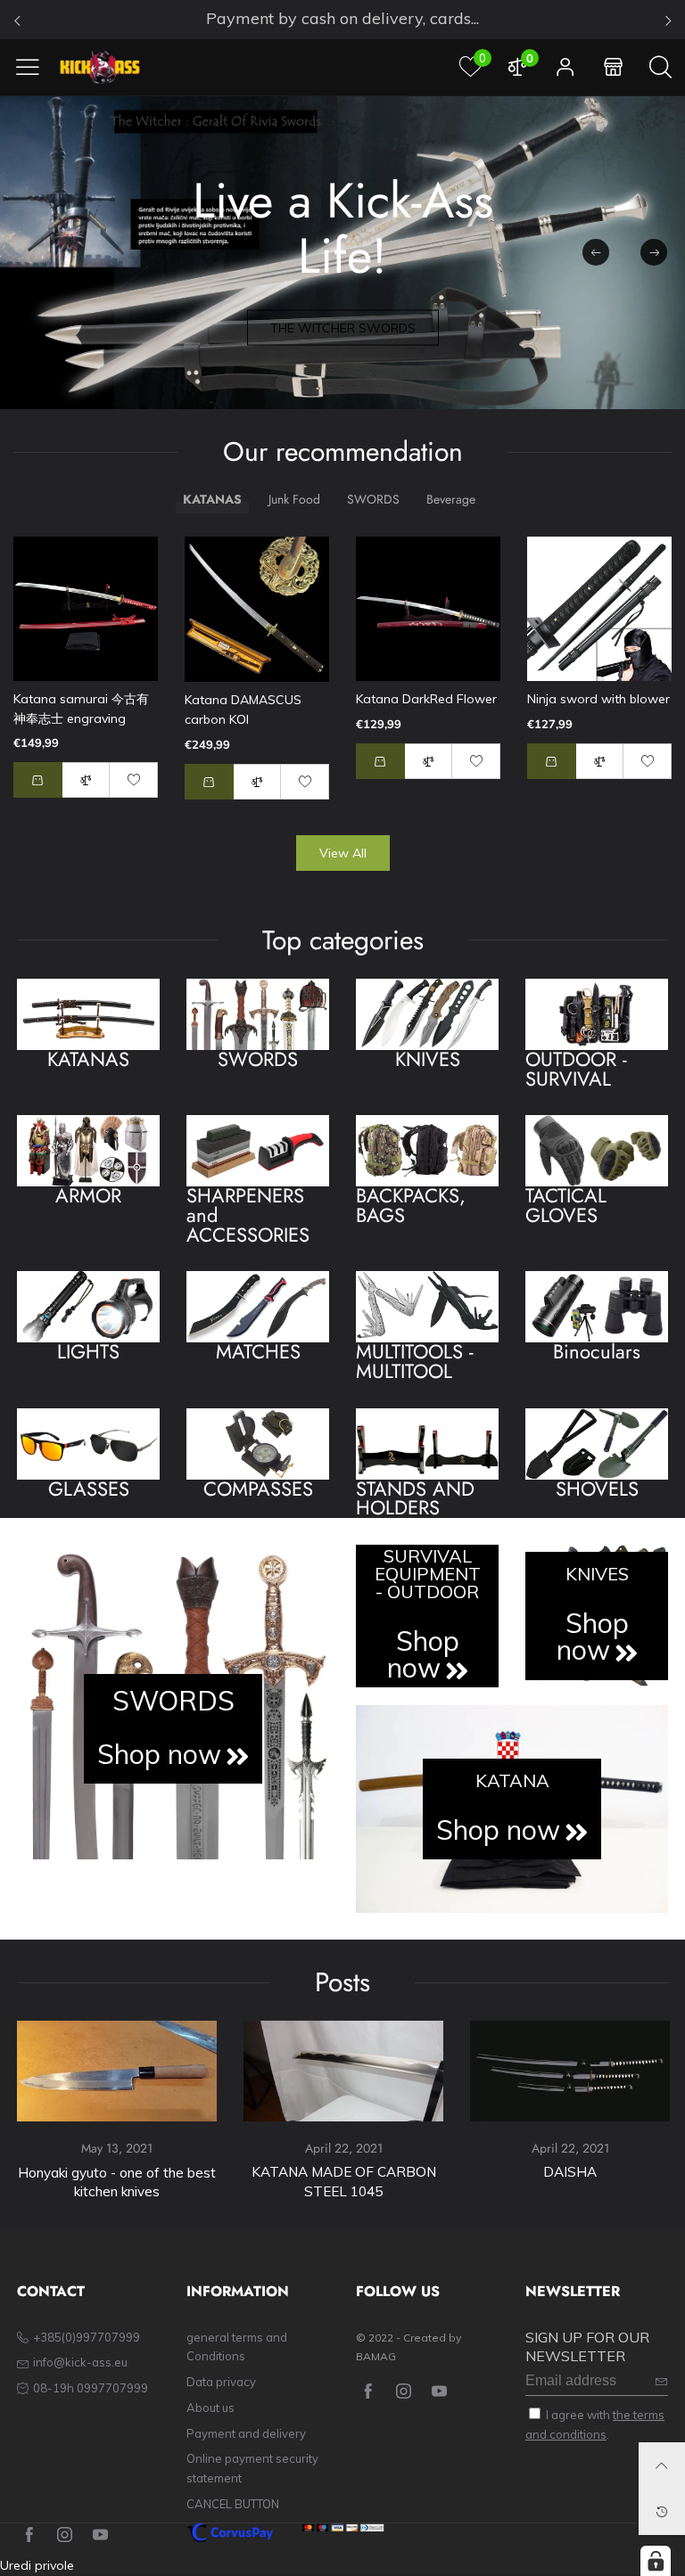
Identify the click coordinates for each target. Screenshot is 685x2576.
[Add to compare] (87, 780)
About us (210, 2408)
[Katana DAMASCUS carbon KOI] (257, 609)
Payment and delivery (246, 2433)
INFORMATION (238, 2292)
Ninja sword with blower (598, 699)
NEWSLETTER (573, 2292)
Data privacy (221, 2382)
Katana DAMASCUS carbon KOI (243, 710)
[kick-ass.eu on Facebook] (368, 2392)
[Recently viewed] (662, 2512)
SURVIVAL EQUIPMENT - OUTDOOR (428, 1574)
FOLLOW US (398, 2292)
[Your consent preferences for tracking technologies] (656, 2561)
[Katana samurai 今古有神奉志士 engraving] (86, 609)
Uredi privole (37, 2565)
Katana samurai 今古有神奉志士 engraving (81, 709)
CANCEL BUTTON (233, 2504)
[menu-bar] (34, 67)
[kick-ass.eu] (100, 67)
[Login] (565, 67)
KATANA (512, 1781)
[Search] (660, 67)
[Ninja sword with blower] (599, 609)
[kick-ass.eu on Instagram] (404, 2392)
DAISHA (570, 2172)
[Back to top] (662, 2465)
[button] (654, 252)
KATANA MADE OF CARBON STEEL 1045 (344, 2182)
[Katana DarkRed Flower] (428, 609)
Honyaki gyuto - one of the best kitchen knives (117, 2182)
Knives (597, 1574)
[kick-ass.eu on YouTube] (439, 2392)
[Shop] (613, 67)
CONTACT (51, 2292)
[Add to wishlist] (134, 780)
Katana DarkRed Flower (426, 699)
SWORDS (173, 1701)
